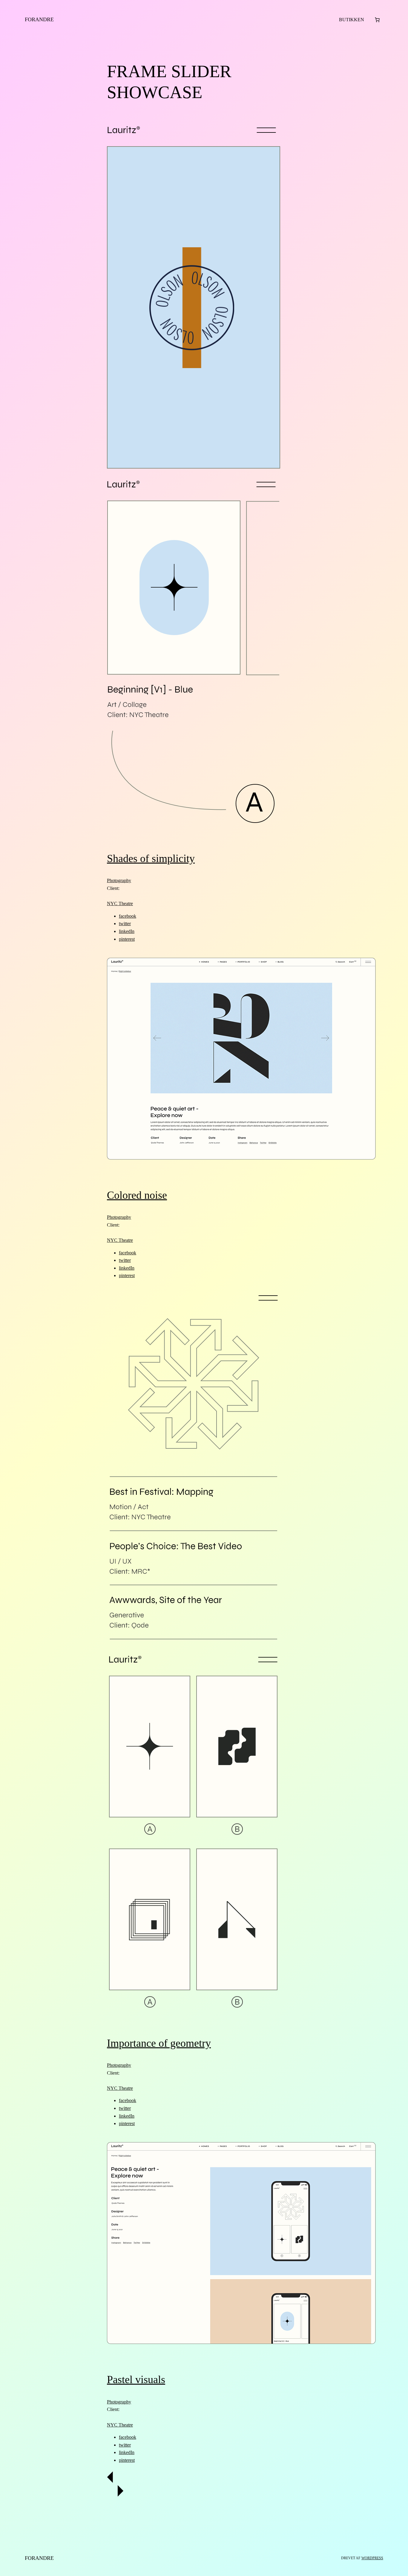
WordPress (372, 2558)
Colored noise (137, 1195)
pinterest (127, 939)
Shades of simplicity (151, 858)
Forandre (39, 19)
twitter (125, 924)
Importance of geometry (159, 2043)
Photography (119, 880)
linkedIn (127, 931)
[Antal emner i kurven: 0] (377, 20)
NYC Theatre (120, 903)
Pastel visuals (136, 2380)
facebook (128, 916)
